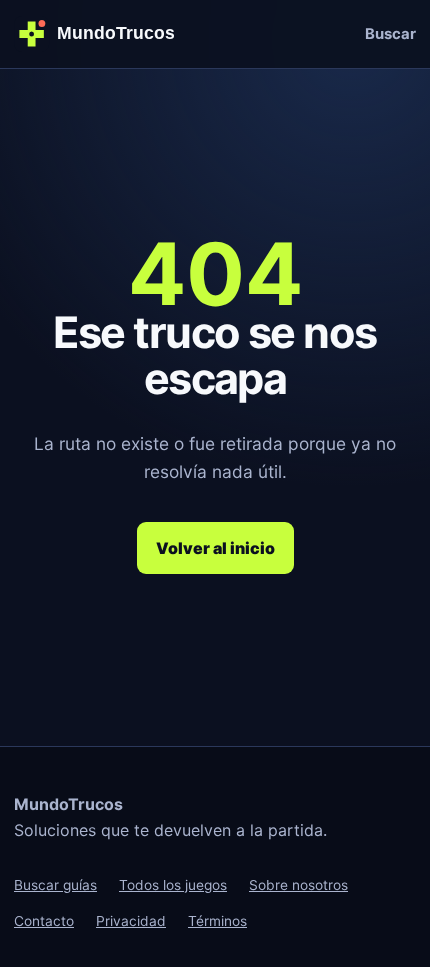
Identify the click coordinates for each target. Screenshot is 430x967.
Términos (217, 921)
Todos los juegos (173, 885)
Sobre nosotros (298, 885)
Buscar (390, 34)
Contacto (44, 921)
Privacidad (131, 921)
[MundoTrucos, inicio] (102, 33)
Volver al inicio (215, 548)
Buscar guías (55, 885)
